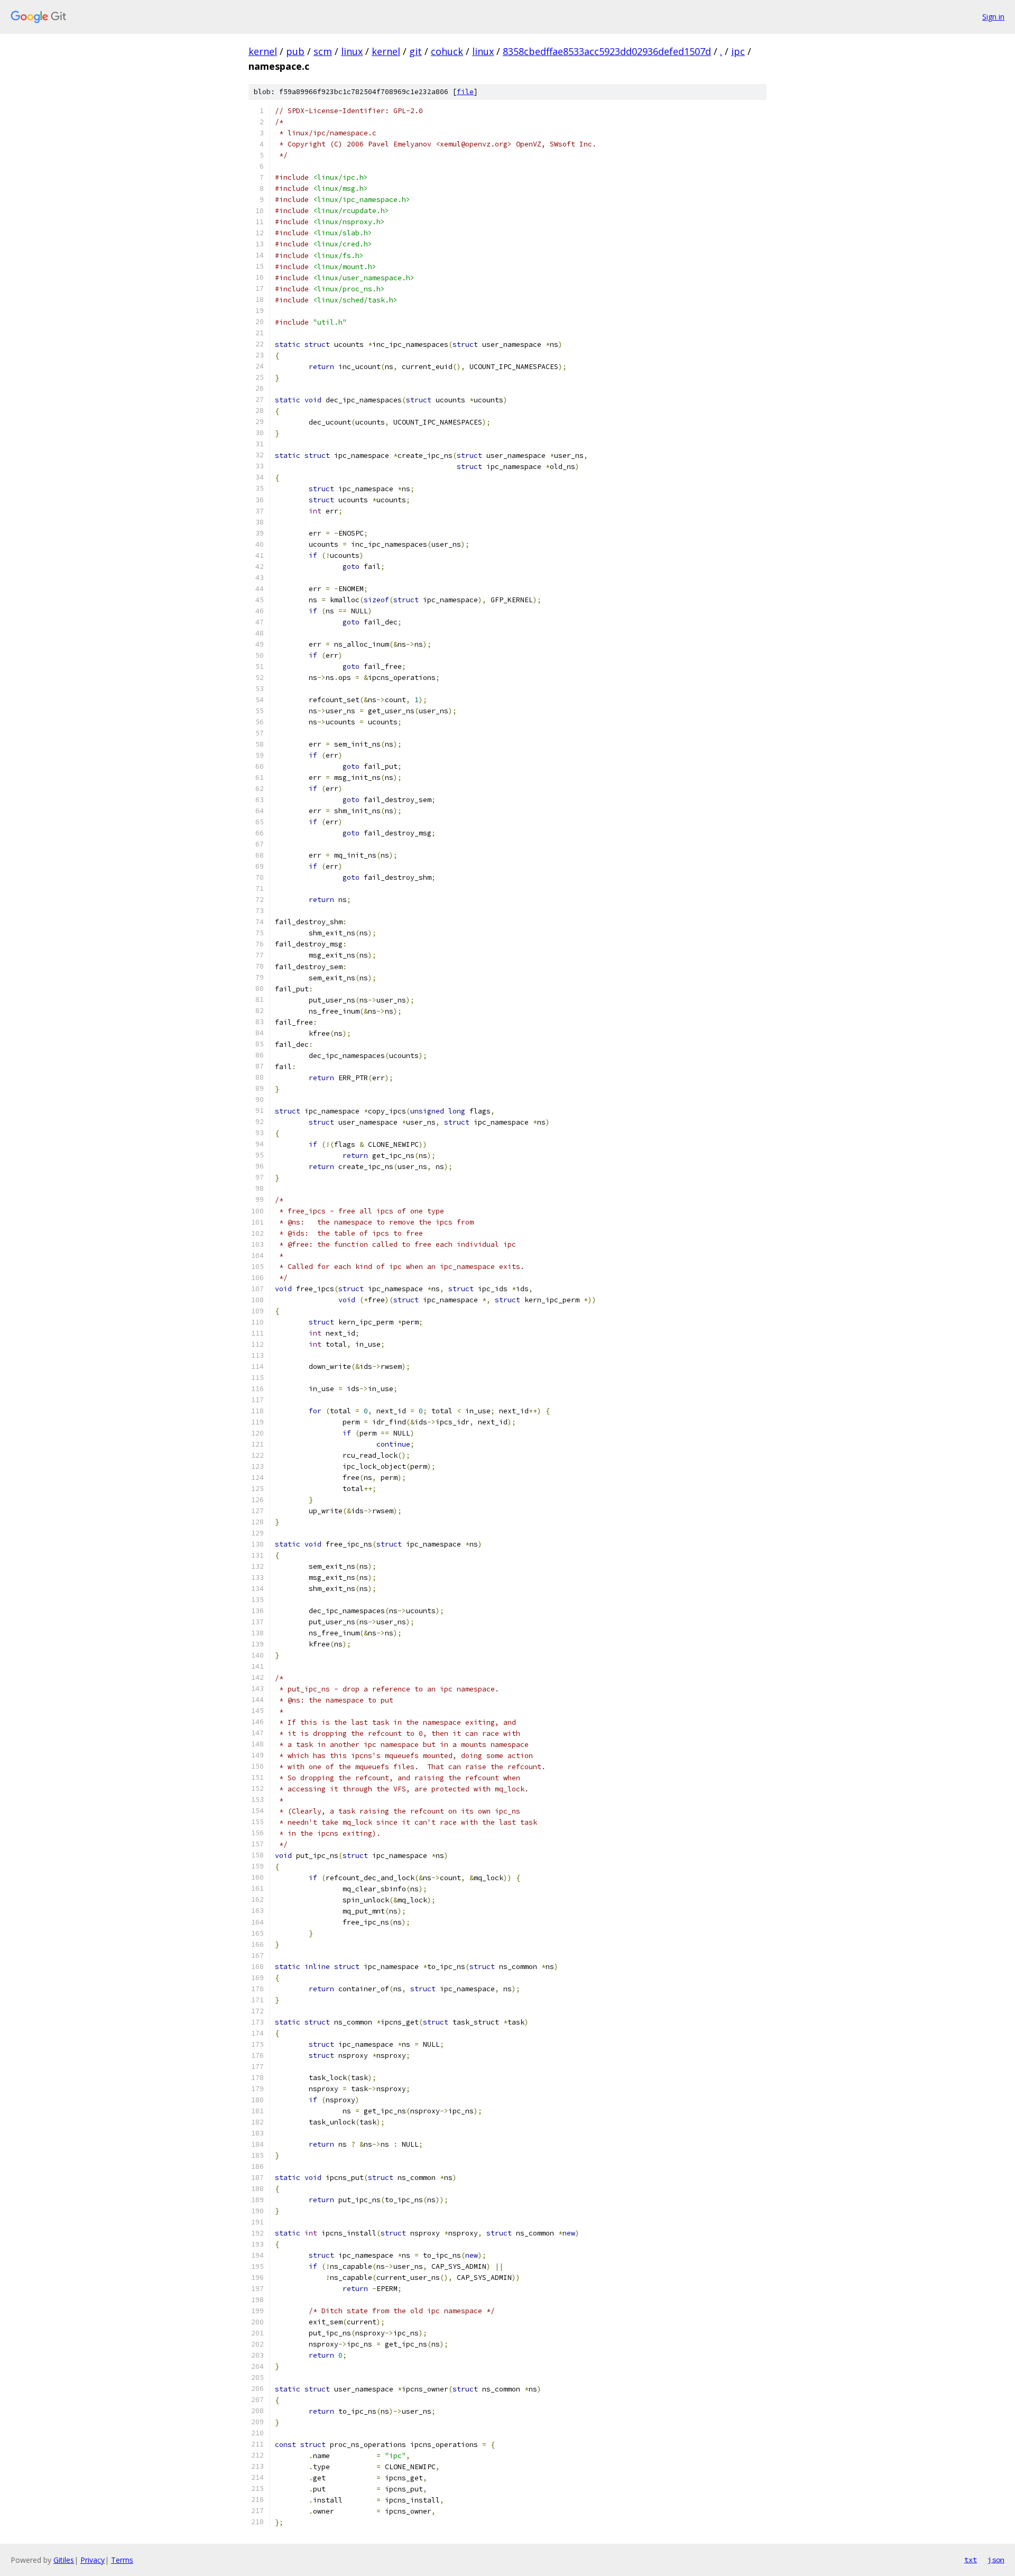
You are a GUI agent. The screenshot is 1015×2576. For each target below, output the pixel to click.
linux (352, 51)
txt (971, 2560)
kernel (263, 51)
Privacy (93, 2560)
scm (323, 51)
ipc (738, 51)
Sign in (993, 17)
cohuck (447, 51)
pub (295, 51)
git (416, 51)
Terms (122, 2560)
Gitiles (64, 2560)
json (996, 2560)
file (465, 92)
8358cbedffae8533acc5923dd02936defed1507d (607, 51)
